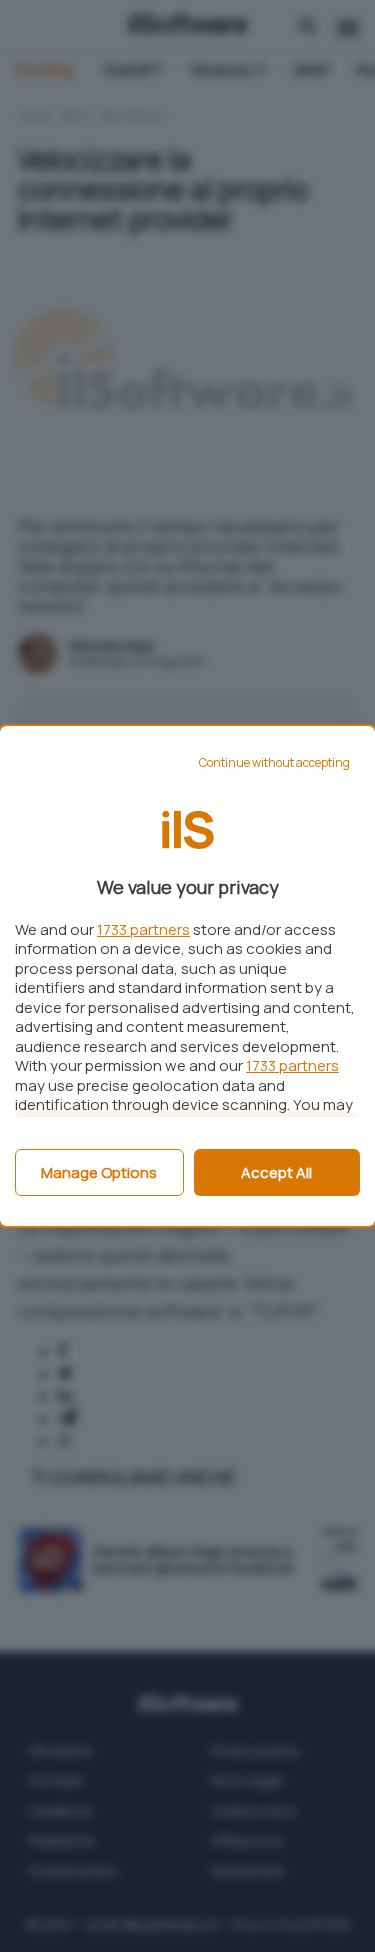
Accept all (276, 1172)
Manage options (99, 1172)
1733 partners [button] (143, 929)
